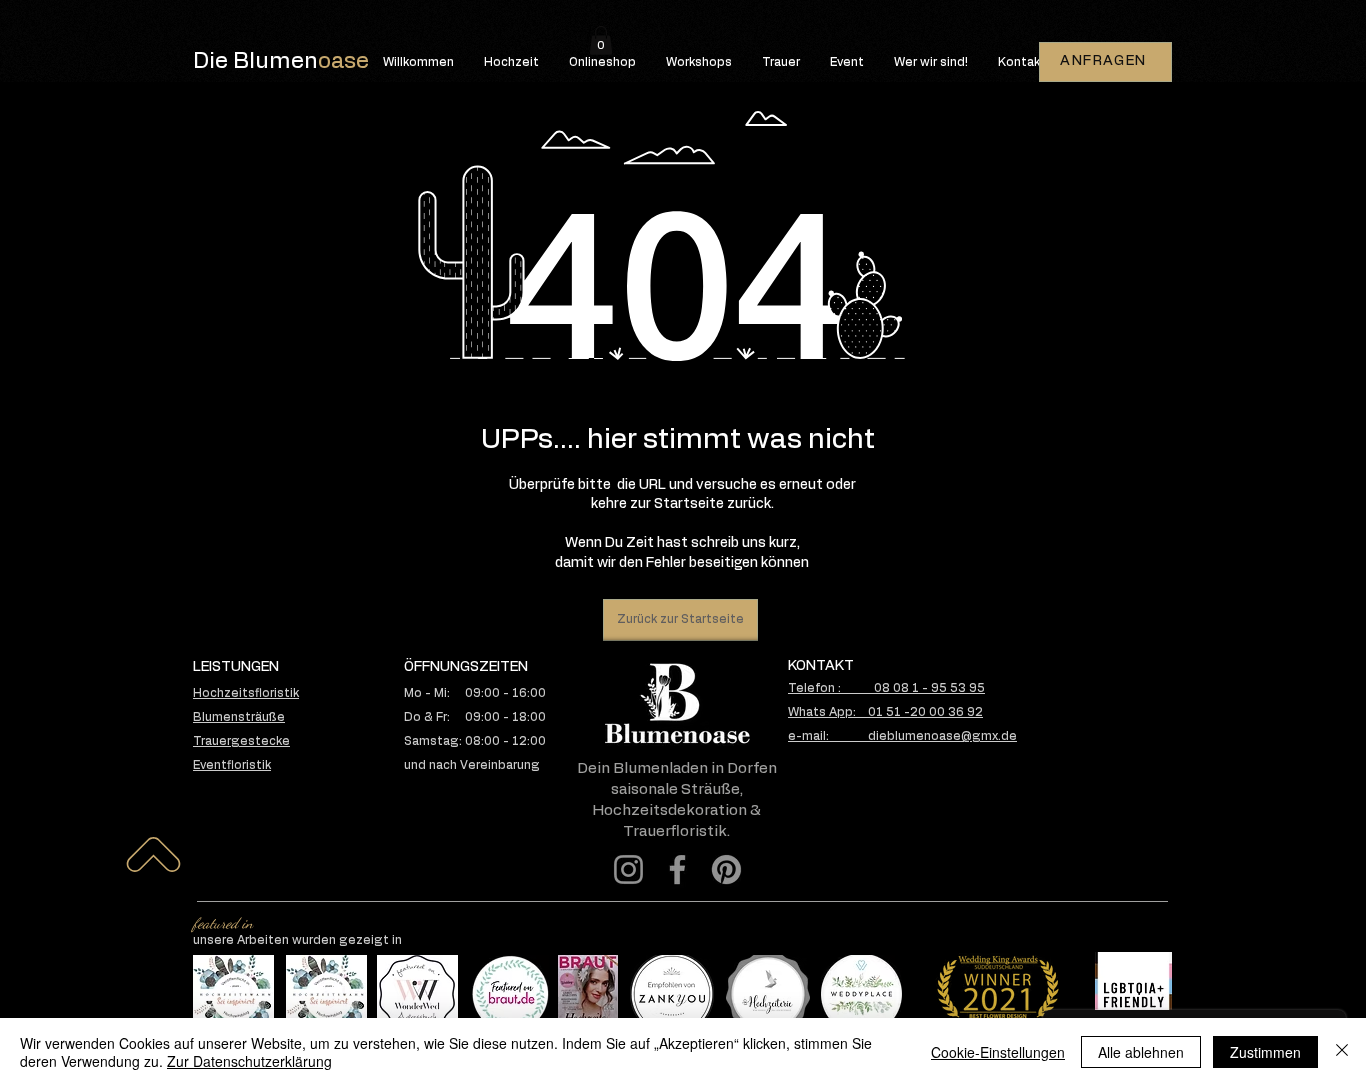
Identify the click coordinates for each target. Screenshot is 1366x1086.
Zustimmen (1265, 1052)
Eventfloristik (232, 765)
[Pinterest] (726, 869)
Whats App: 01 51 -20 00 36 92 (885, 712)
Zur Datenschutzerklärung (249, 1061)
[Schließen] (1342, 1052)
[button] (601, 40)
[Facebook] (677, 869)
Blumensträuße (239, 717)
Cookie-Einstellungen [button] (998, 1052)
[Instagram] (628, 869)
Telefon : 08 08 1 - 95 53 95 (886, 688)
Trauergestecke (241, 741)
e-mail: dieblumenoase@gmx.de (902, 736)
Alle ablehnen (1141, 1052)
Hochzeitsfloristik (246, 693)
